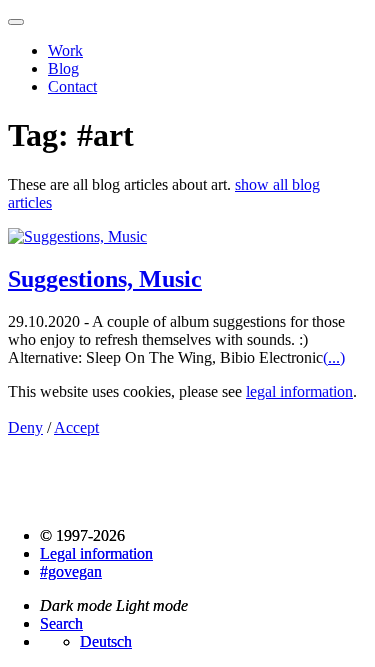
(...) (334, 357)
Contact (72, 86)
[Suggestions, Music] (77, 236)
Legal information (96, 553)
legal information (299, 391)
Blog (63, 68)
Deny (25, 427)
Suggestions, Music (105, 279)
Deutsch (106, 641)
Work (65, 50)
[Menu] (16, 22)
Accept (76, 427)
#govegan (71, 571)
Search (61, 623)
